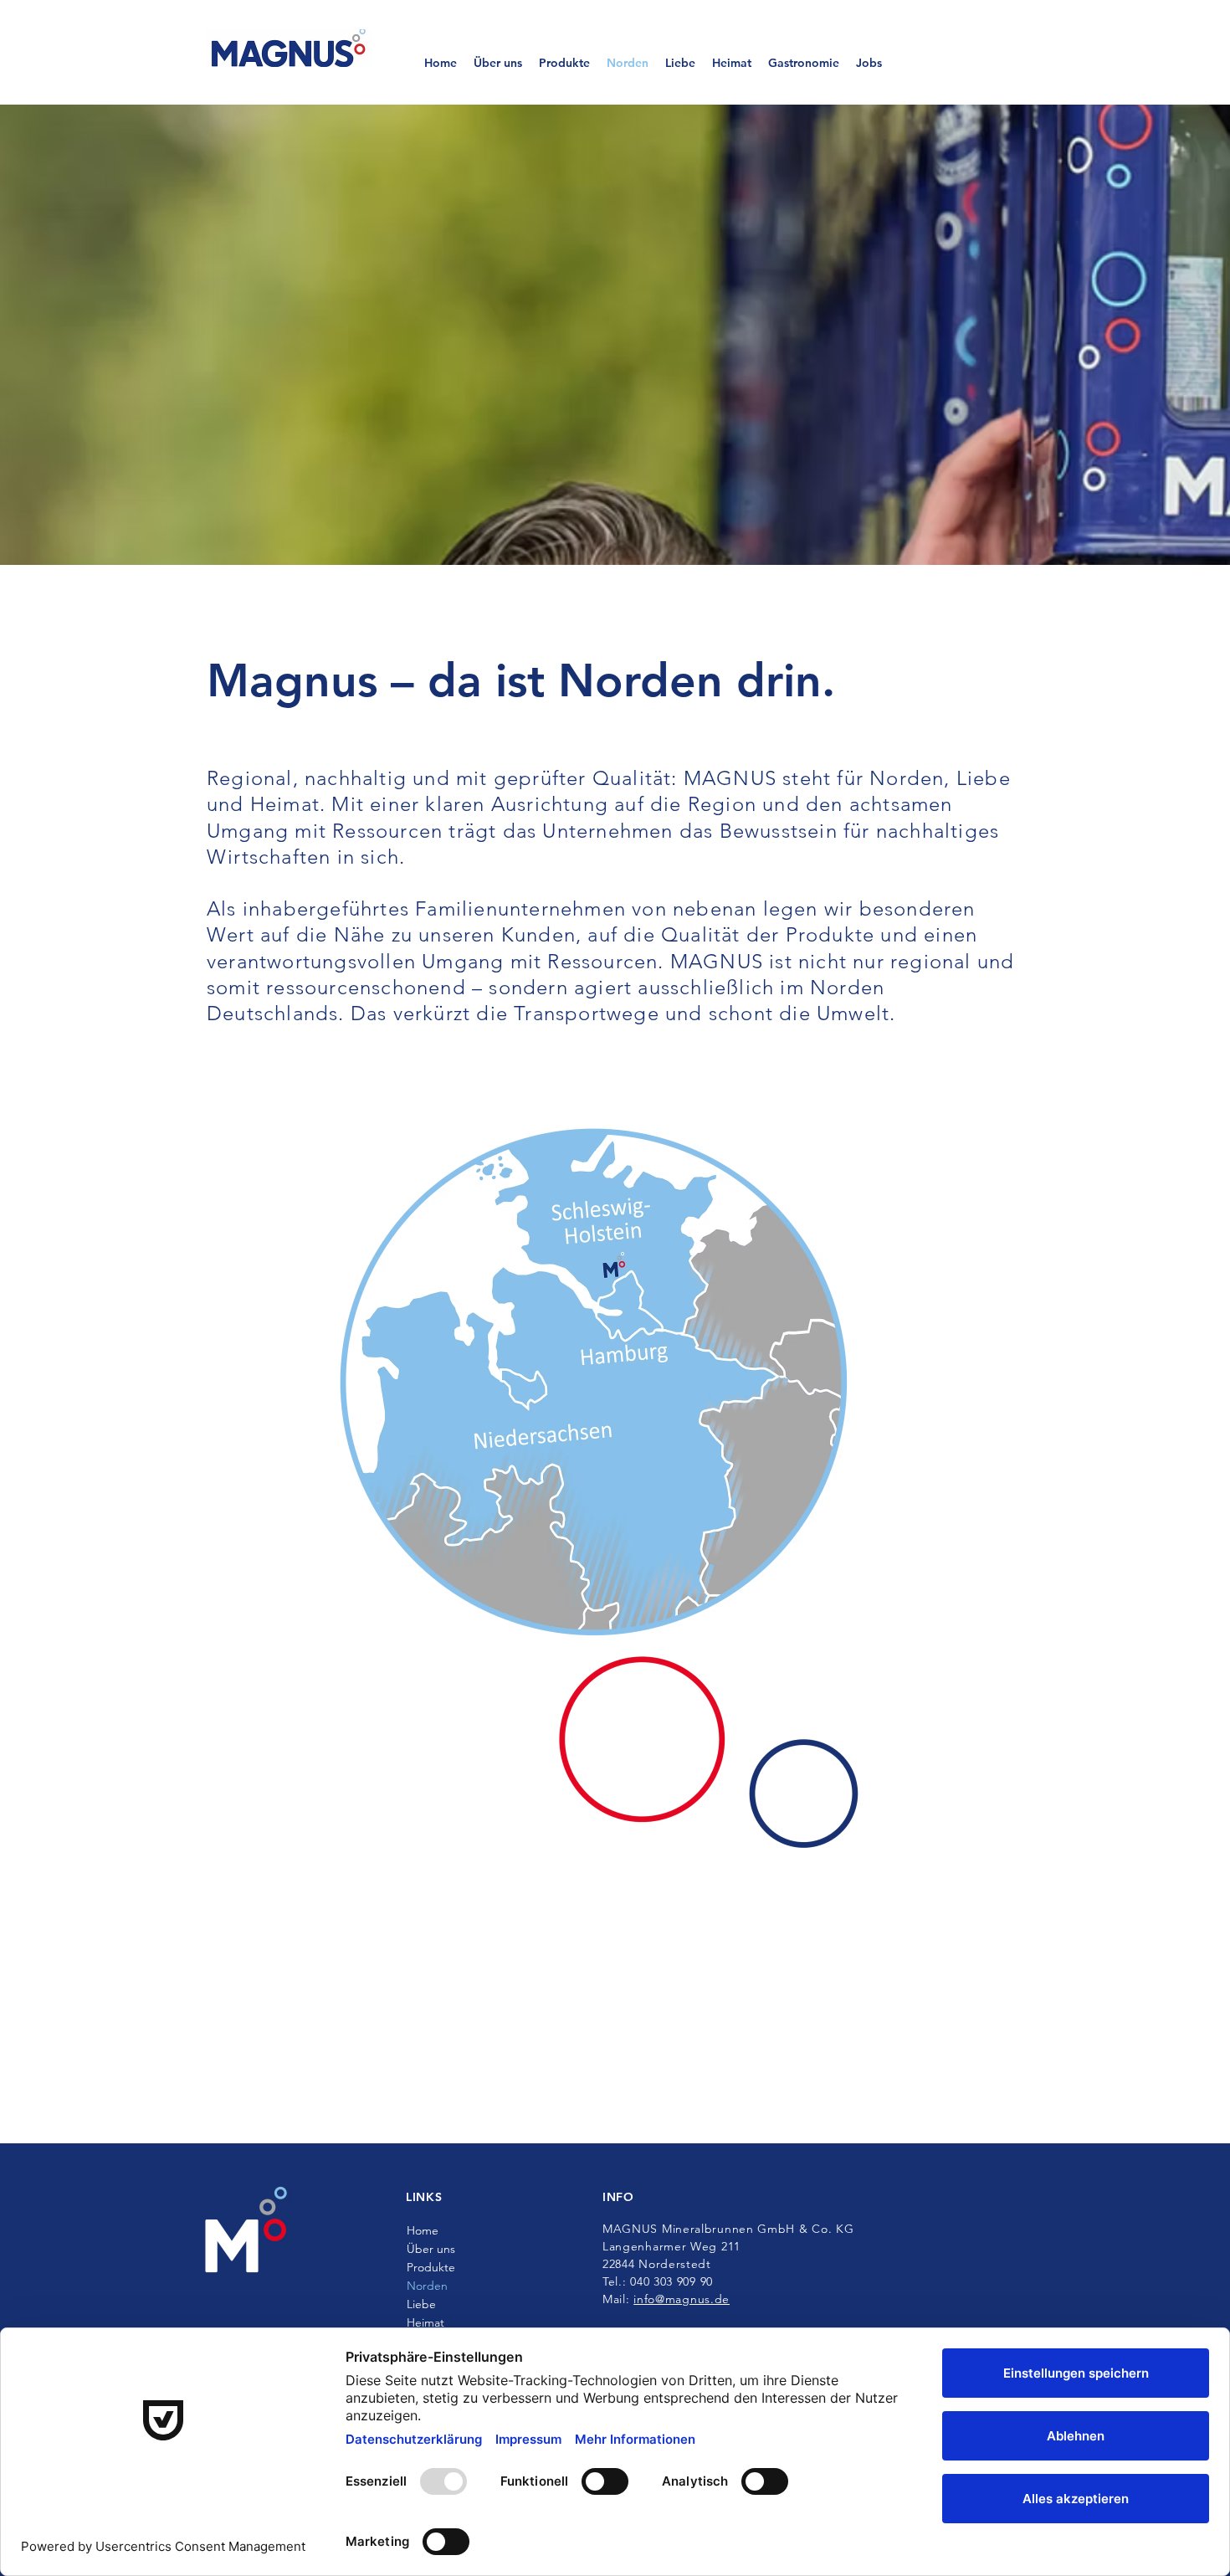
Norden (427, 2286)
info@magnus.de (682, 2299)
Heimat (425, 2322)
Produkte (431, 2267)
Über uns (431, 2249)
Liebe (421, 2304)
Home (423, 2230)
